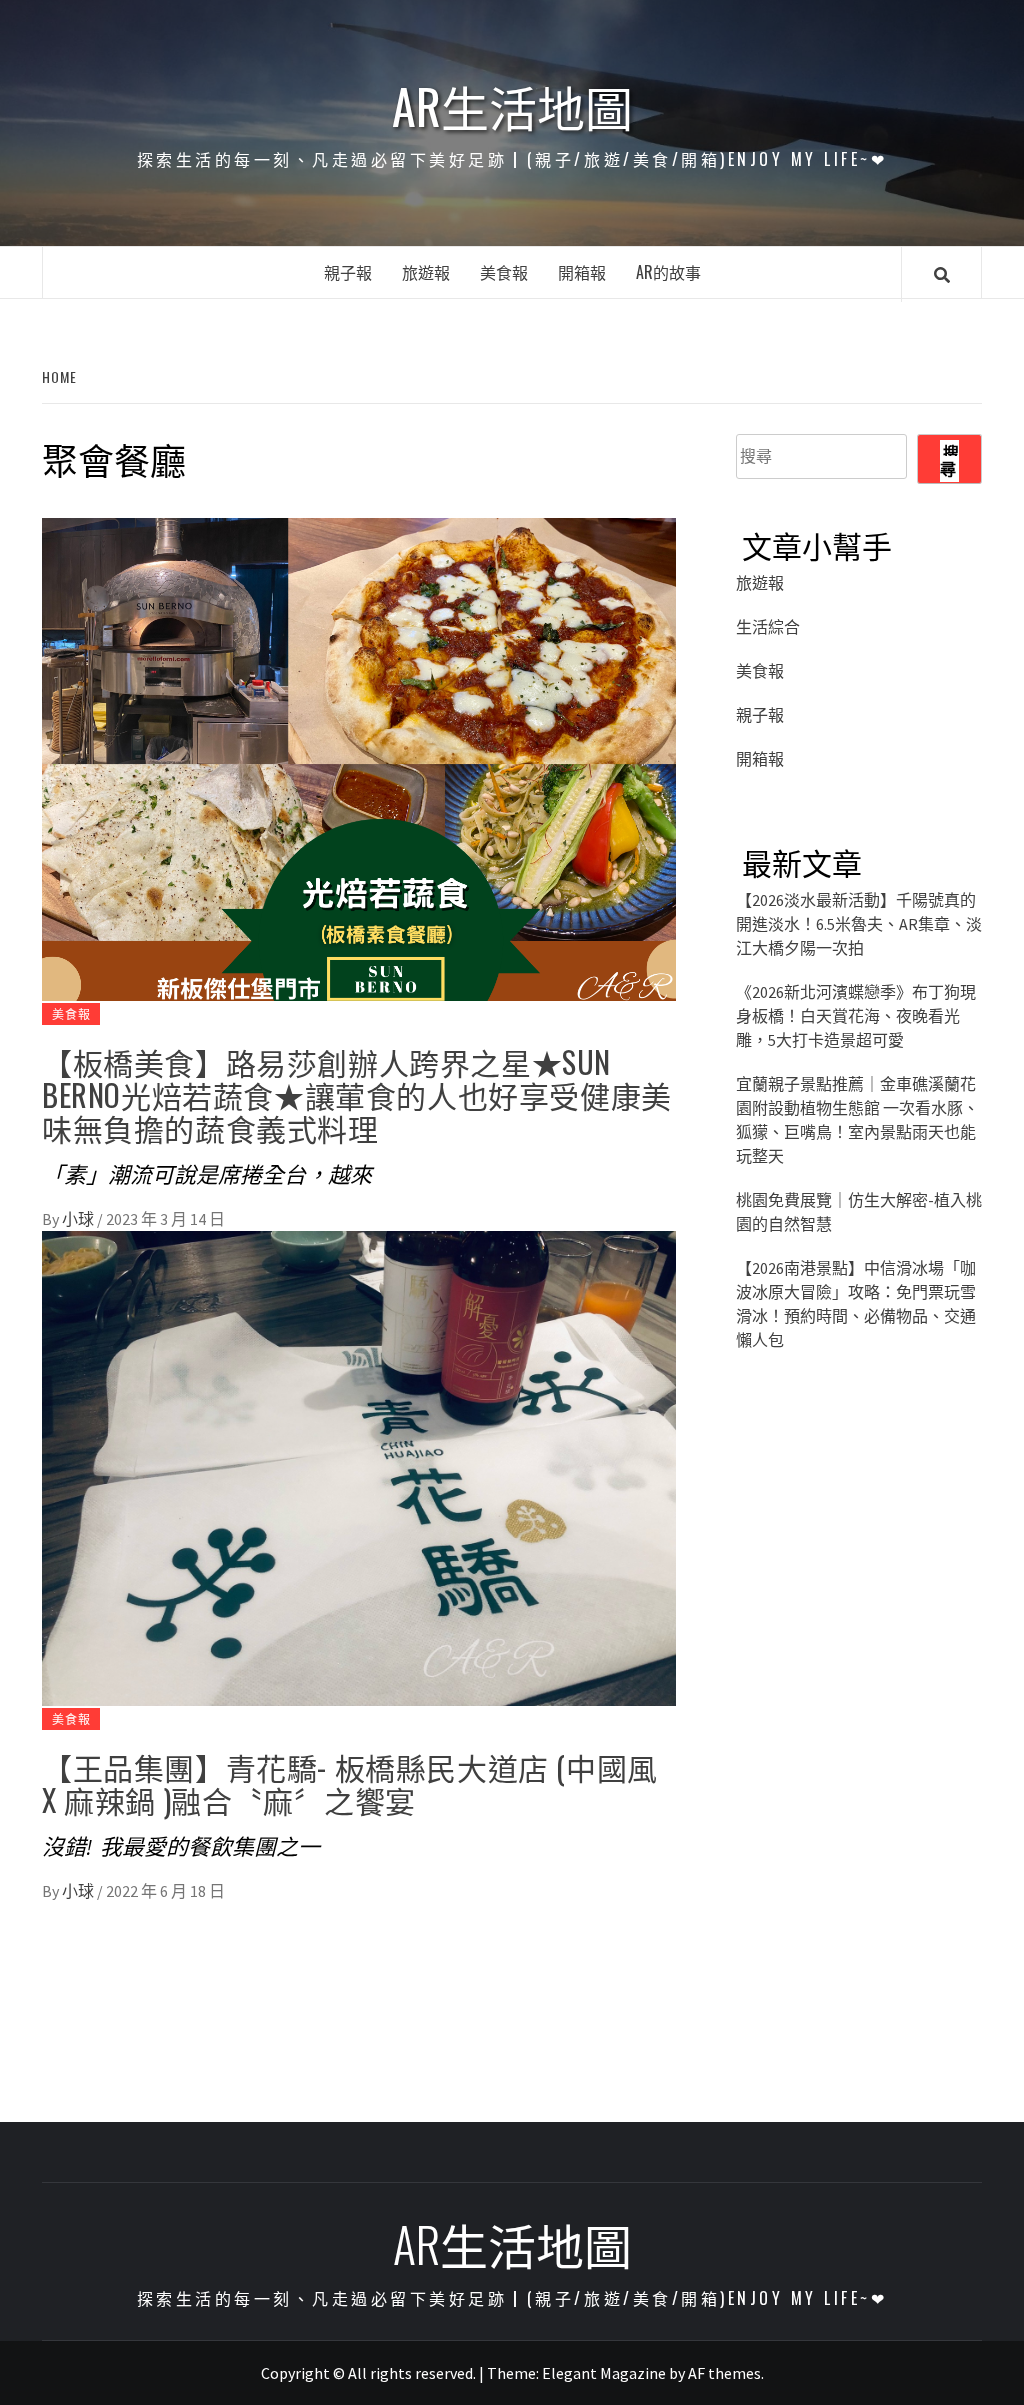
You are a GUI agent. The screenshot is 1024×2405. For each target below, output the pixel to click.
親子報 (348, 272)
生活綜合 (768, 627)
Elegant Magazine (604, 2373)
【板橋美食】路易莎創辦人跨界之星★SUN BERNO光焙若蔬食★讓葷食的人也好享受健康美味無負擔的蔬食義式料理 (357, 1094)
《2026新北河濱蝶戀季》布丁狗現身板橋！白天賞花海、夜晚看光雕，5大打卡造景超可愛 (856, 1016)
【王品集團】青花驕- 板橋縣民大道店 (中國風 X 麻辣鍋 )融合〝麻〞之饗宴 (350, 1783)
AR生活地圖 (512, 106)
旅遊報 (426, 272)
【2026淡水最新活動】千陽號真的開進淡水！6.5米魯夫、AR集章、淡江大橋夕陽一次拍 (859, 924)
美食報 (504, 272)
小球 (79, 1219)
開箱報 (582, 272)
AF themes (724, 2373)
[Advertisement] (859, 1734)
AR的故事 (668, 272)
